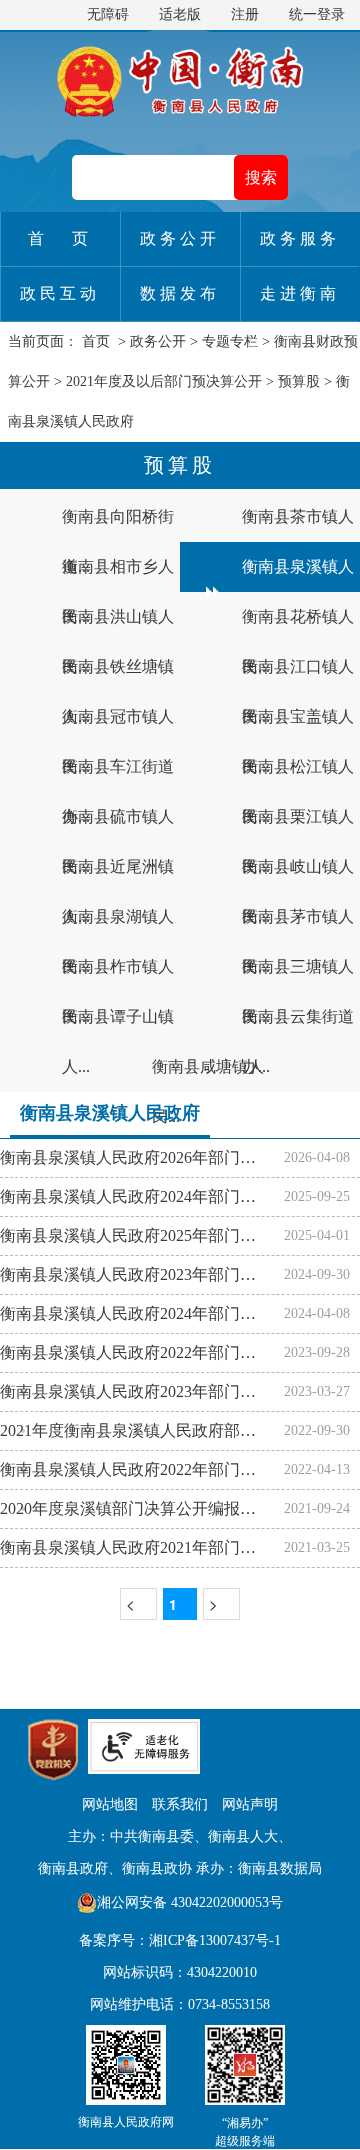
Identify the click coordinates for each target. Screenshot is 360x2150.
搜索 (261, 177)
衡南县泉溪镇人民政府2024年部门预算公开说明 (142, 1313)
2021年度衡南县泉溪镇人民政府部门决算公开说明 (142, 1430)
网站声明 (250, 1804)
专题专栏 (230, 341)
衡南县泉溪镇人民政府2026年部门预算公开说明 (142, 1157)
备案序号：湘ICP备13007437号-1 (180, 1940)
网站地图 (110, 1804)
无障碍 (108, 14)
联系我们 (180, 1804)
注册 (245, 14)
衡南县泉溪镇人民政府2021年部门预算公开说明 (142, 1547)
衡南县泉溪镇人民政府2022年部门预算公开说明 (142, 1469)
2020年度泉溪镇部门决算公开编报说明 (136, 1508)
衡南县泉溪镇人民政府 (110, 1113)
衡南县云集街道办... (298, 1041)
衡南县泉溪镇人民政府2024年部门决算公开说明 (142, 1196)
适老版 (180, 14)
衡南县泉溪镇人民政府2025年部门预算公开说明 (142, 1235)
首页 (96, 341)
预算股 (299, 381)
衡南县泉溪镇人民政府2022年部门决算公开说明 (142, 1352)
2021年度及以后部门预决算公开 (164, 381)
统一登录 (317, 14)
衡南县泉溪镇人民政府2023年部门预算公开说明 (142, 1391)
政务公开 (158, 341)
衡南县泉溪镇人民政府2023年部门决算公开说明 (142, 1274)
